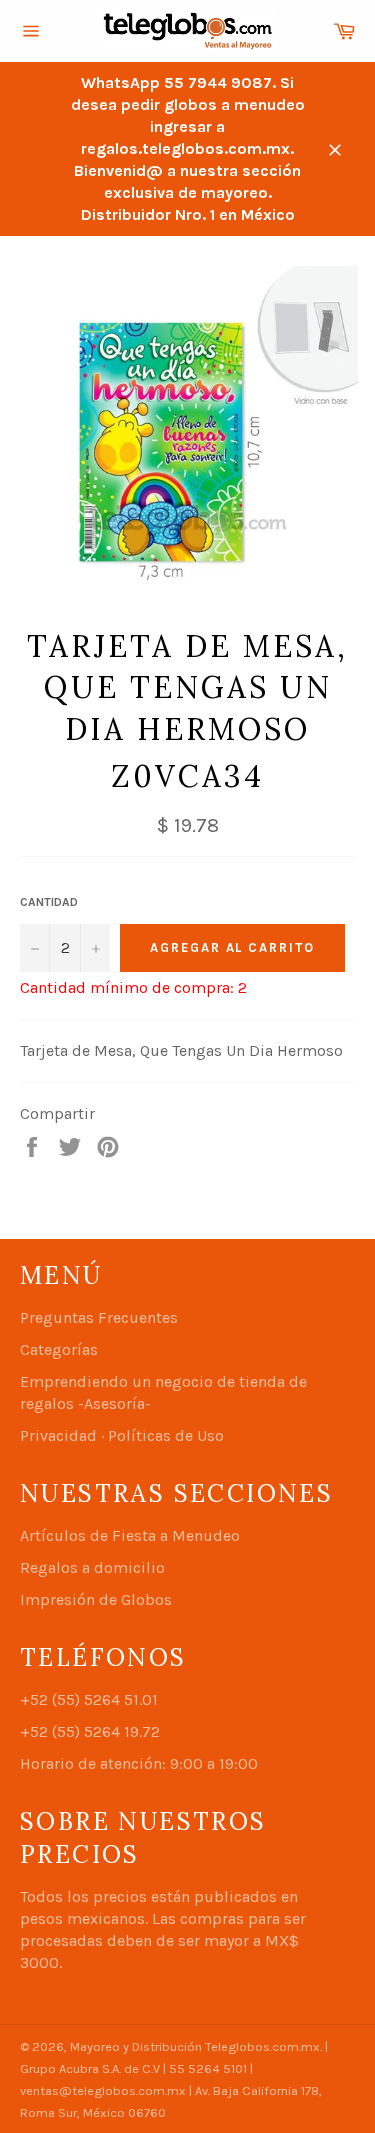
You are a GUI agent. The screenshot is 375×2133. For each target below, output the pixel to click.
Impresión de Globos (96, 1599)
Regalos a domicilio (92, 1567)
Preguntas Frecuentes (99, 1317)
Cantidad (49, 902)
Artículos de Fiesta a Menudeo (130, 1535)
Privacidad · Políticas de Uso (122, 1435)
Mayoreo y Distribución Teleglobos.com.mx (195, 2046)
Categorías (59, 1349)
